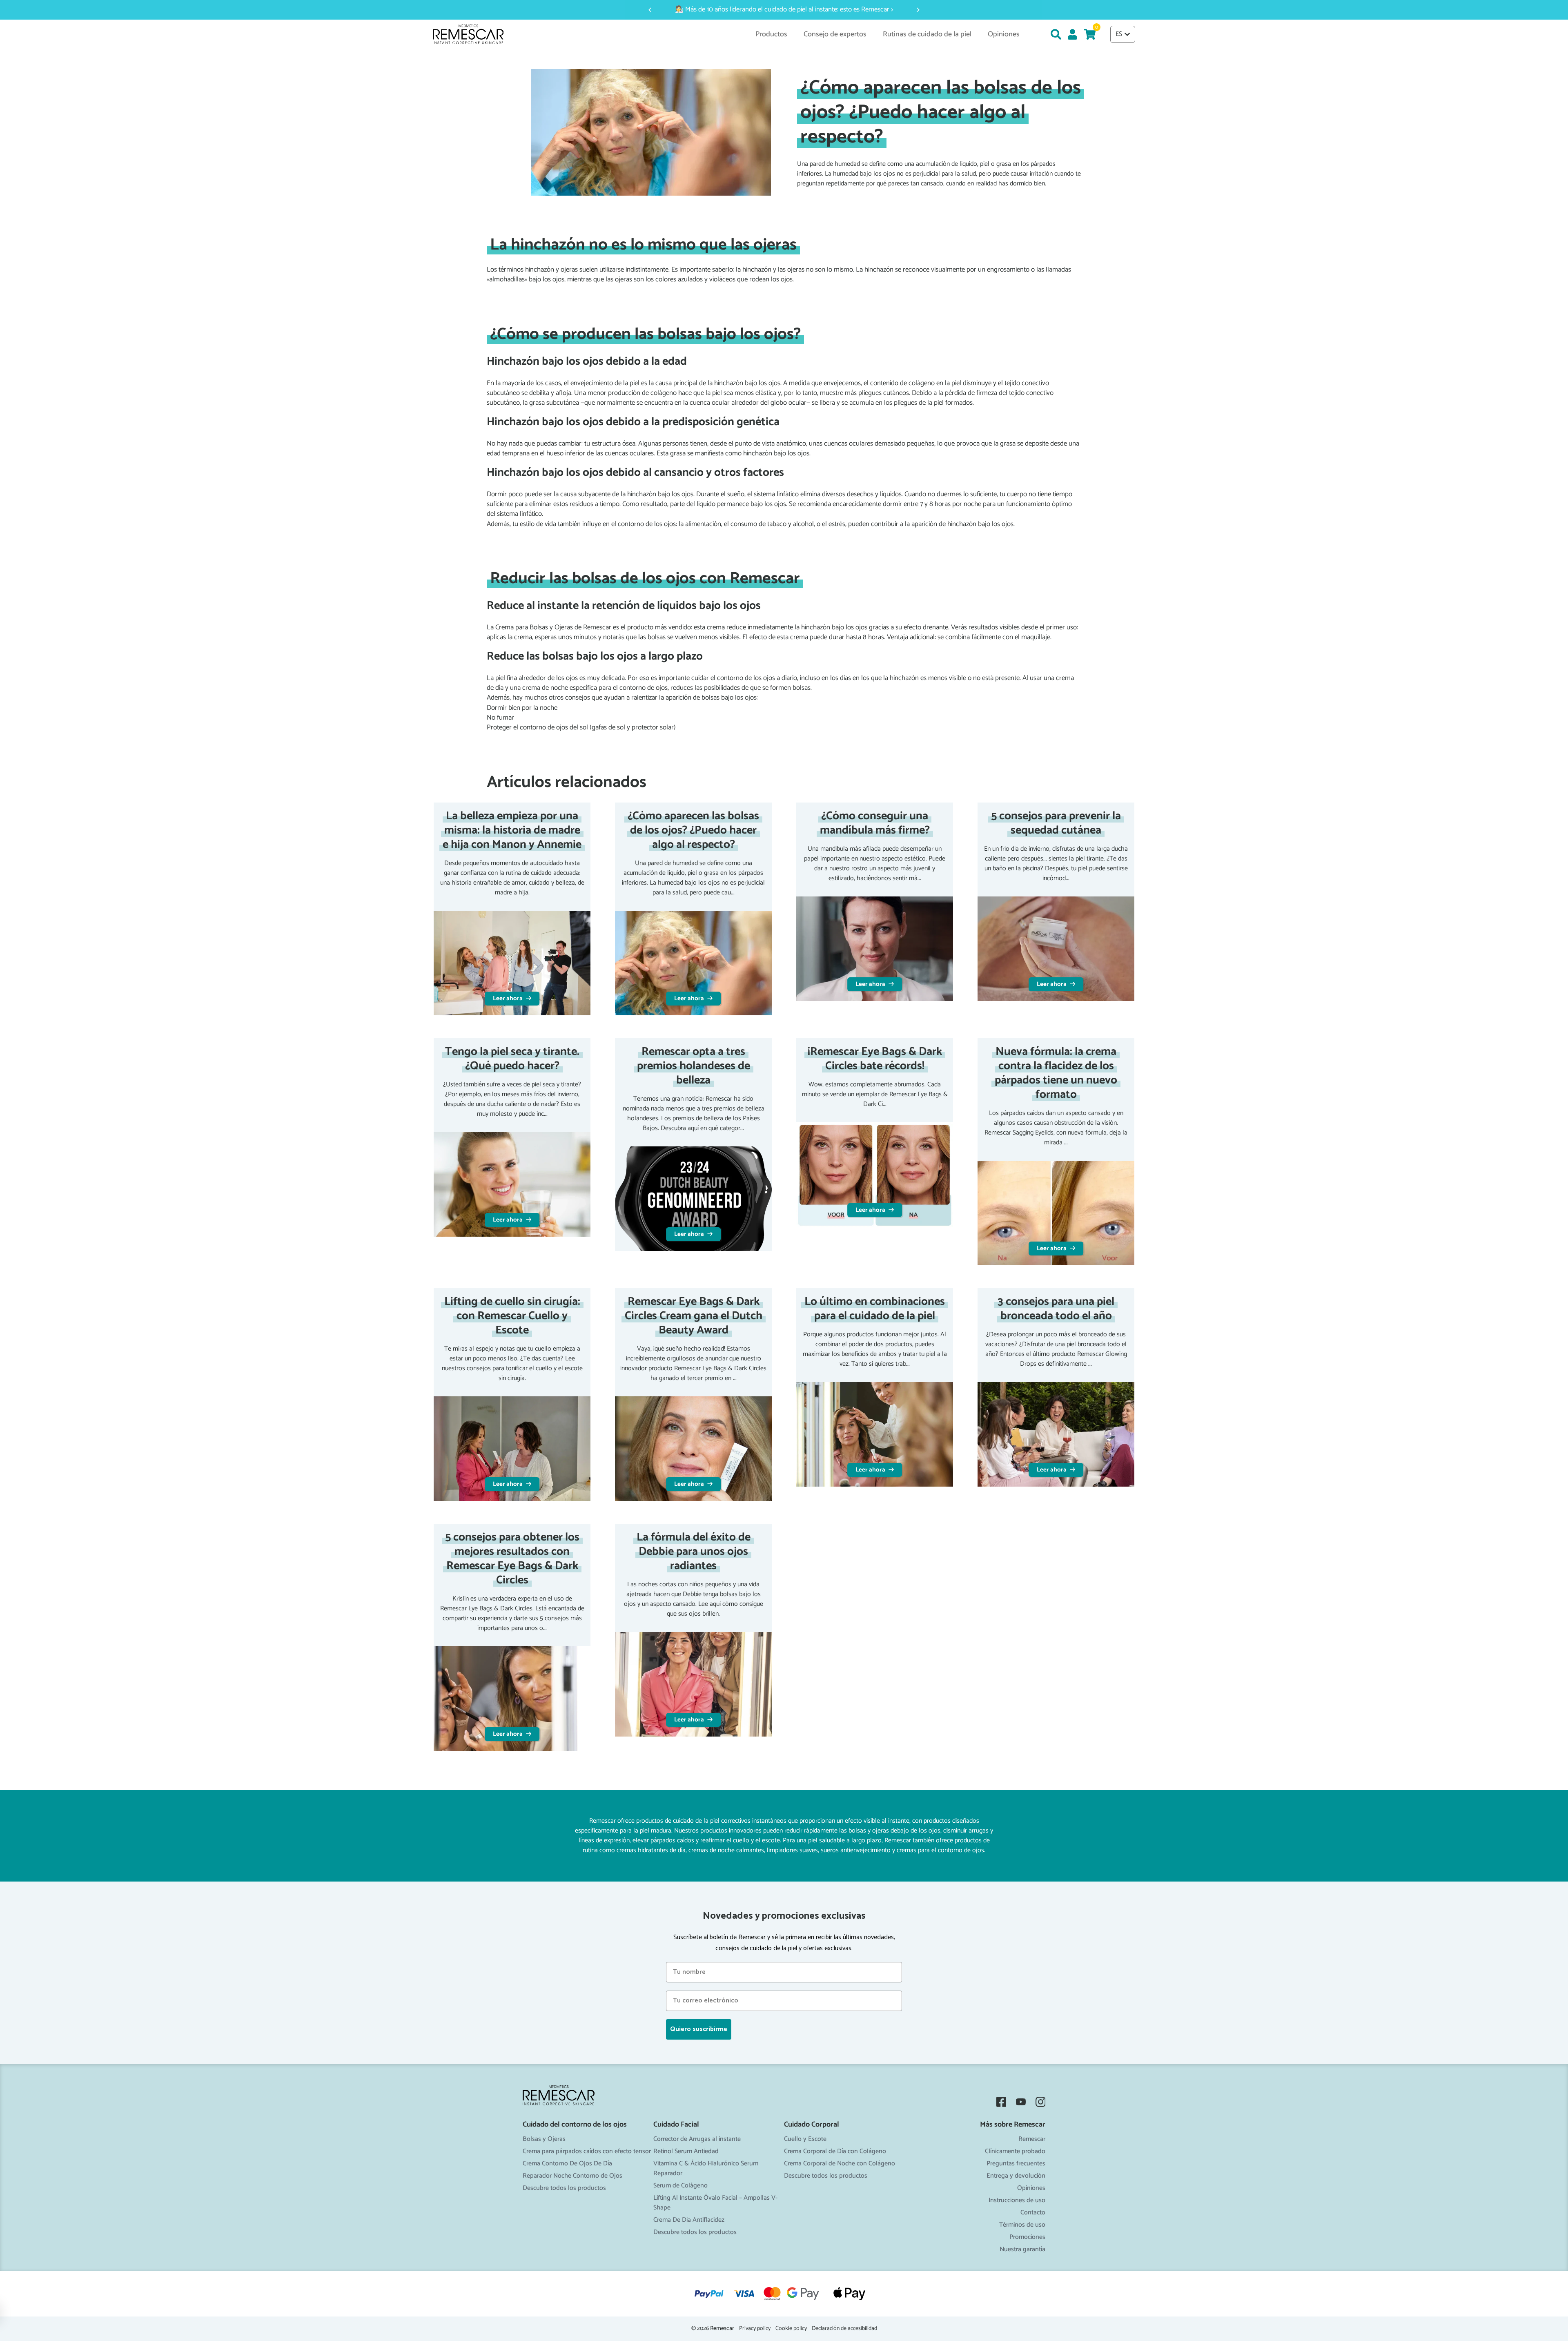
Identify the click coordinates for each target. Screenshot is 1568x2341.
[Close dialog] (864, 1073)
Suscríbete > (784, 1246)
